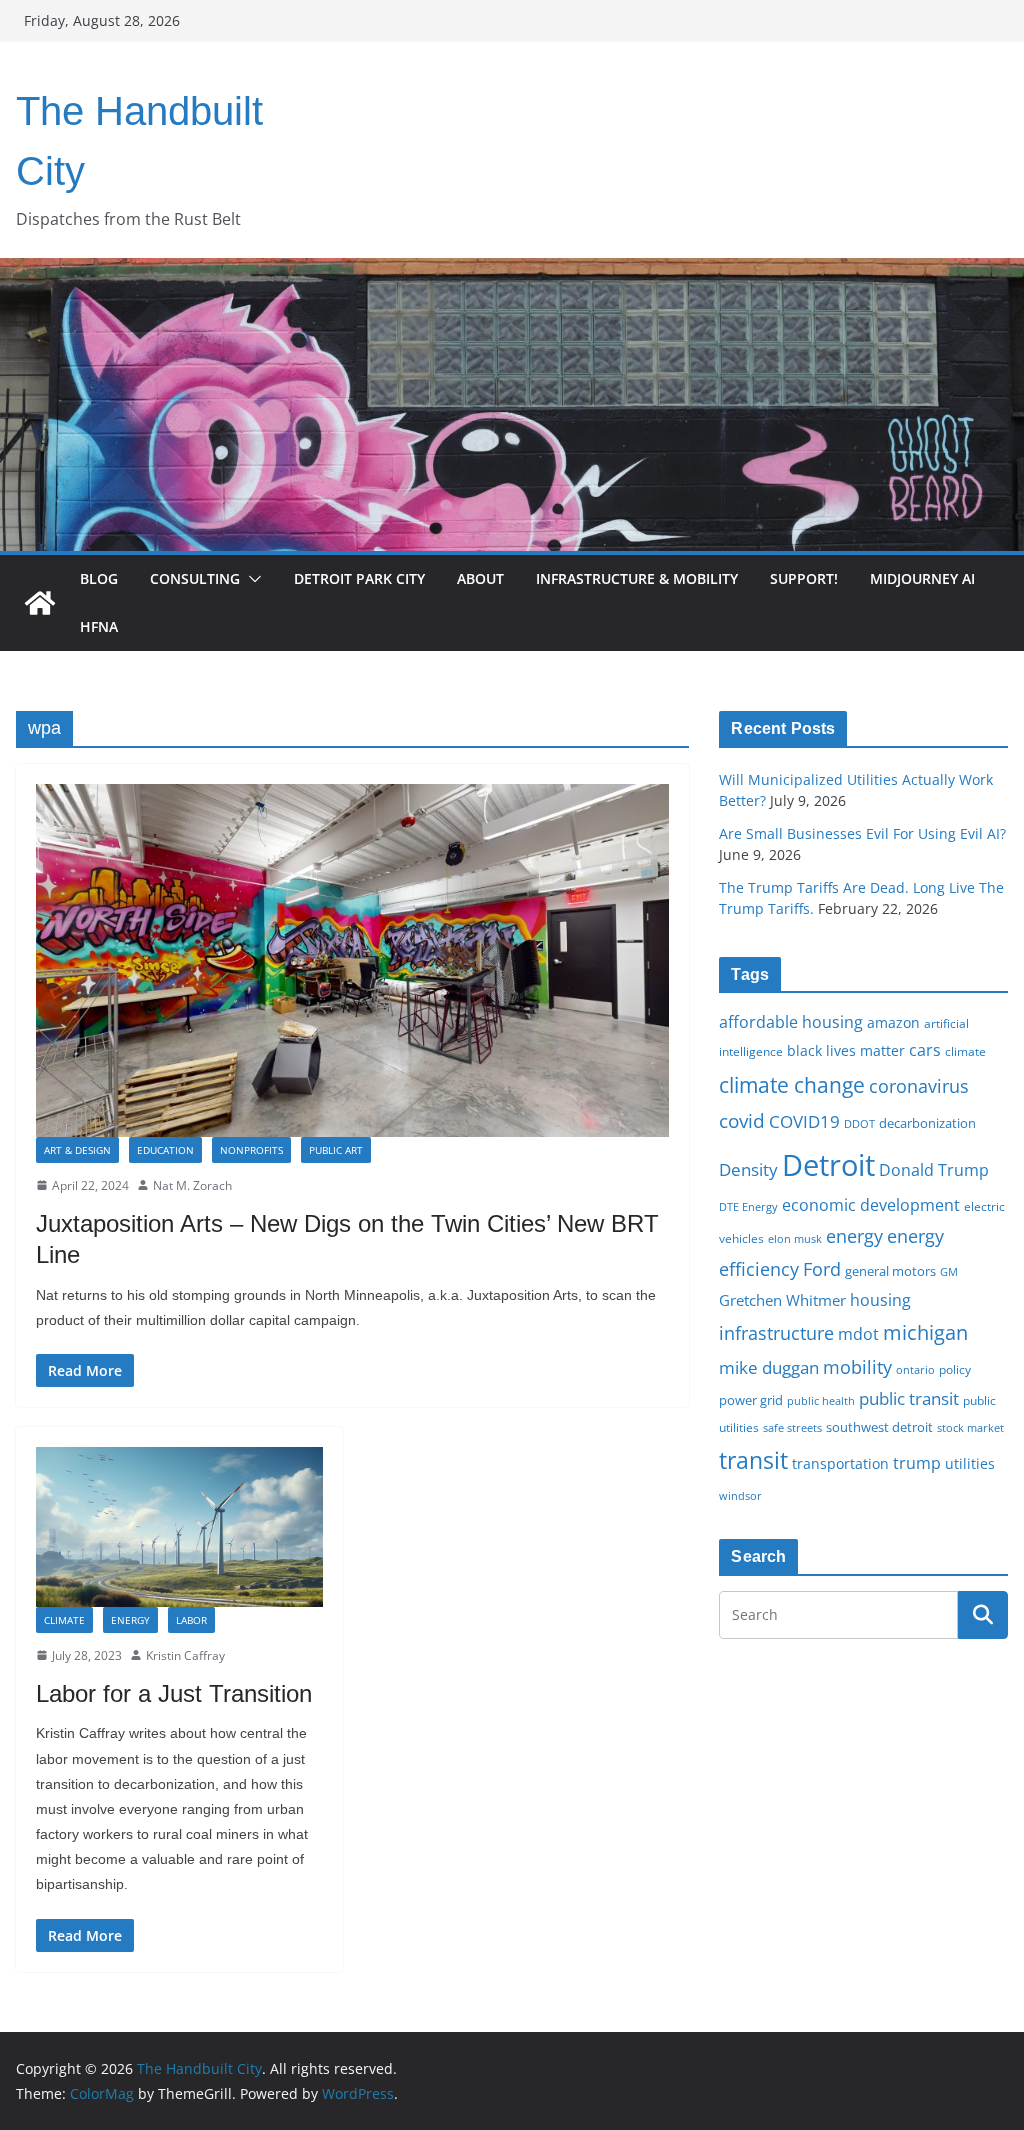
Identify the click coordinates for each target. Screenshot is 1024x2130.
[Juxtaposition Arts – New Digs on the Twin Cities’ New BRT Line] (352, 960)
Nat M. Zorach (192, 1185)
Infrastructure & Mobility (637, 578)
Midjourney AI (922, 578)
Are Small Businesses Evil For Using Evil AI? (862, 833)
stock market (970, 1427)
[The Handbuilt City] (512, 272)
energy (854, 1236)
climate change (792, 1084)
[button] (251, 579)
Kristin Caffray (185, 1655)
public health (821, 1400)
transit (753, 1460)
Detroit (828, 1165)
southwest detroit (879, 1427)
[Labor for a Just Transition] (179, 1526)
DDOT (859, 1123)
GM (949, 1272)
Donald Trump (934, 1170)
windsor (740, 1495)
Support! (804, 578)
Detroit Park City (359, 578)
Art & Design (77, 1150)
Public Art (336, 1150)
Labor (191, 1620)
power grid (751, 1400)
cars (925, 1050)
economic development (871, 1205)
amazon (893, 1022)
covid (742, 1121)
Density (748, 1169)
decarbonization (927, 1123)
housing (880, 1300)
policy (955, 1369)
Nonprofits (251, 1150)
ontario (915, 1370)
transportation (840, 1463)
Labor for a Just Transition (174, 1693)
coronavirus (919, 1086)
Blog (99, 578)
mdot (858, 1334)
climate (965, 1051)
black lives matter (846, 1050)
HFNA (99, 626)
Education (165, 1150)
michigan (925, 1332)
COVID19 (804, 1121)
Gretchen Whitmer (782, 1300)
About (480, 578)
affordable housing (791, 1022)
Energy (130, 1620)
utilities (970, 1463)
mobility (857, 1367)
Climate (64, 1620)
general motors (890, 1271)
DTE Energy (748, 1207)
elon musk (795, 1238)
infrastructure (776, 1333)
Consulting (195, 578)
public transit (909, 1398)
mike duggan (769, 1367)
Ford (822, 1268)
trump (917, 1463)
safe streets (792, 1427)
